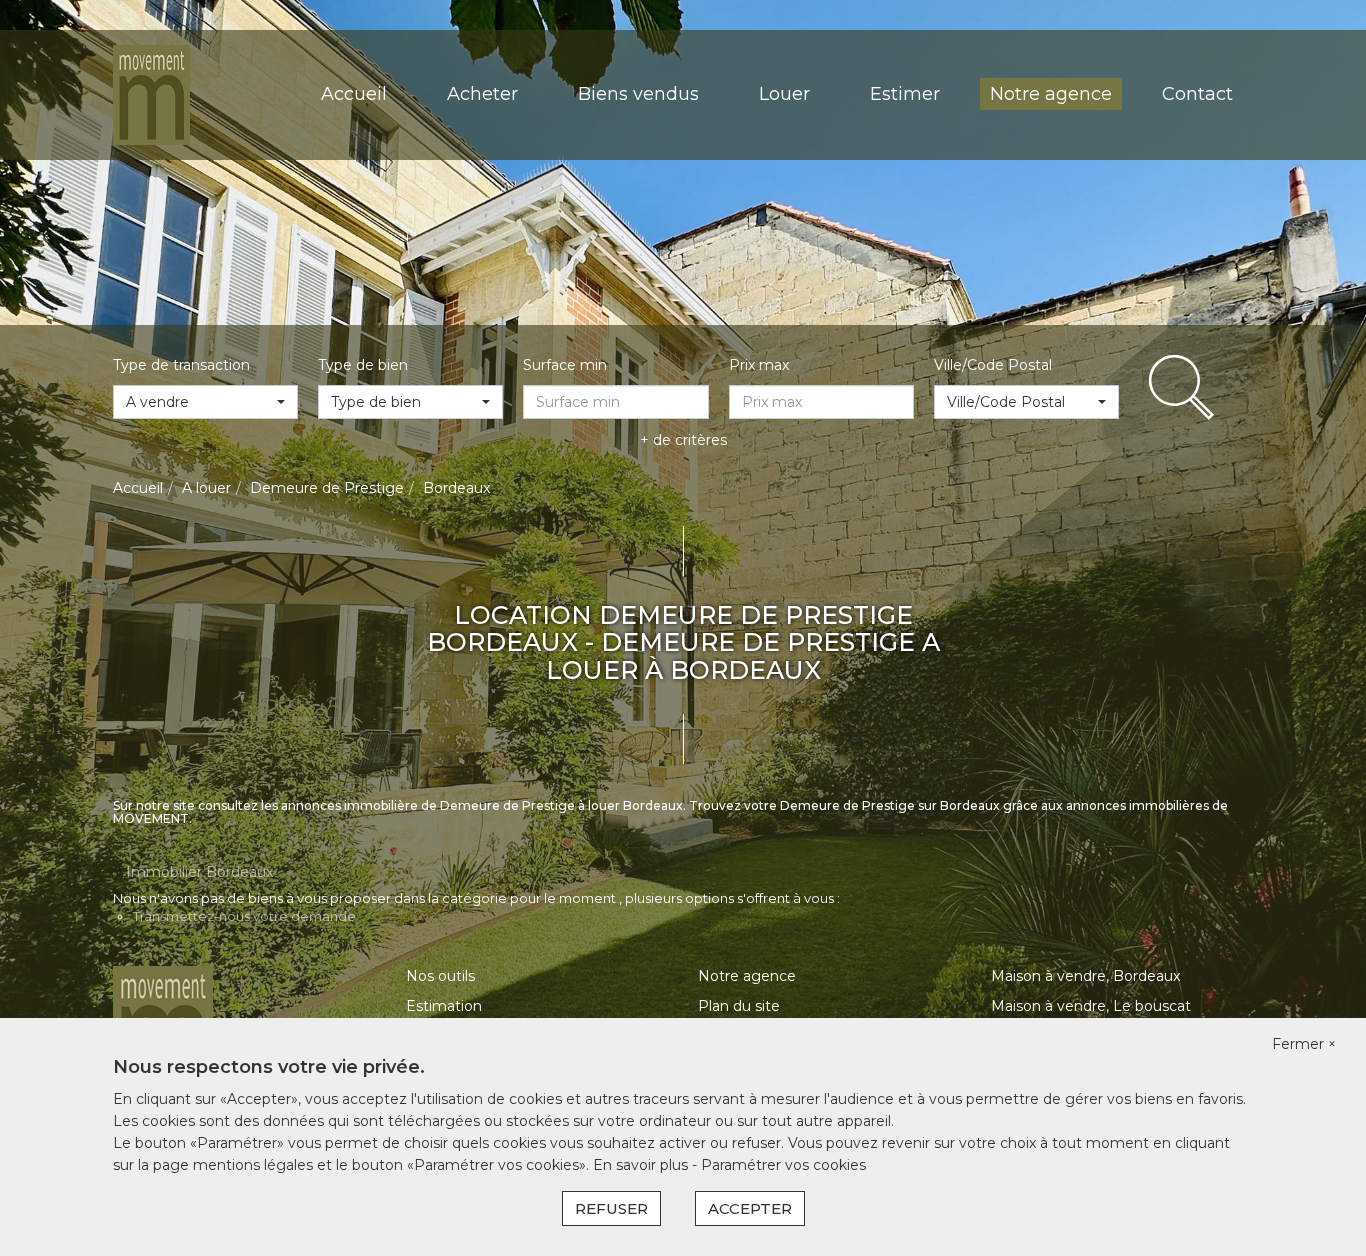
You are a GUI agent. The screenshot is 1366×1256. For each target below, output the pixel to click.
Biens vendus (638, 94)
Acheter (482, 94)
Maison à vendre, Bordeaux (1085, 976)
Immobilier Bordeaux (199, 872)
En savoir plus (642, 1165)
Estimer (905, 94)
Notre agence (1051, 94)
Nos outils (440, 976)
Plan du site (739, 1006)
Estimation (444, 1006)
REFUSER (611, 1208)
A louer (206, 488)
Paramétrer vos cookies (783, 1165)
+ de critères (683, 440)
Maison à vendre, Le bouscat (1091, 1006)
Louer (784, 94)
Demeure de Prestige (327, 488)
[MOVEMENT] (151, 94)
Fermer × (1304, 1044)
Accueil (354, 94)
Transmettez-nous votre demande (244, 916)
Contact (1197, 94)
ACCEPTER (750, 1208)
